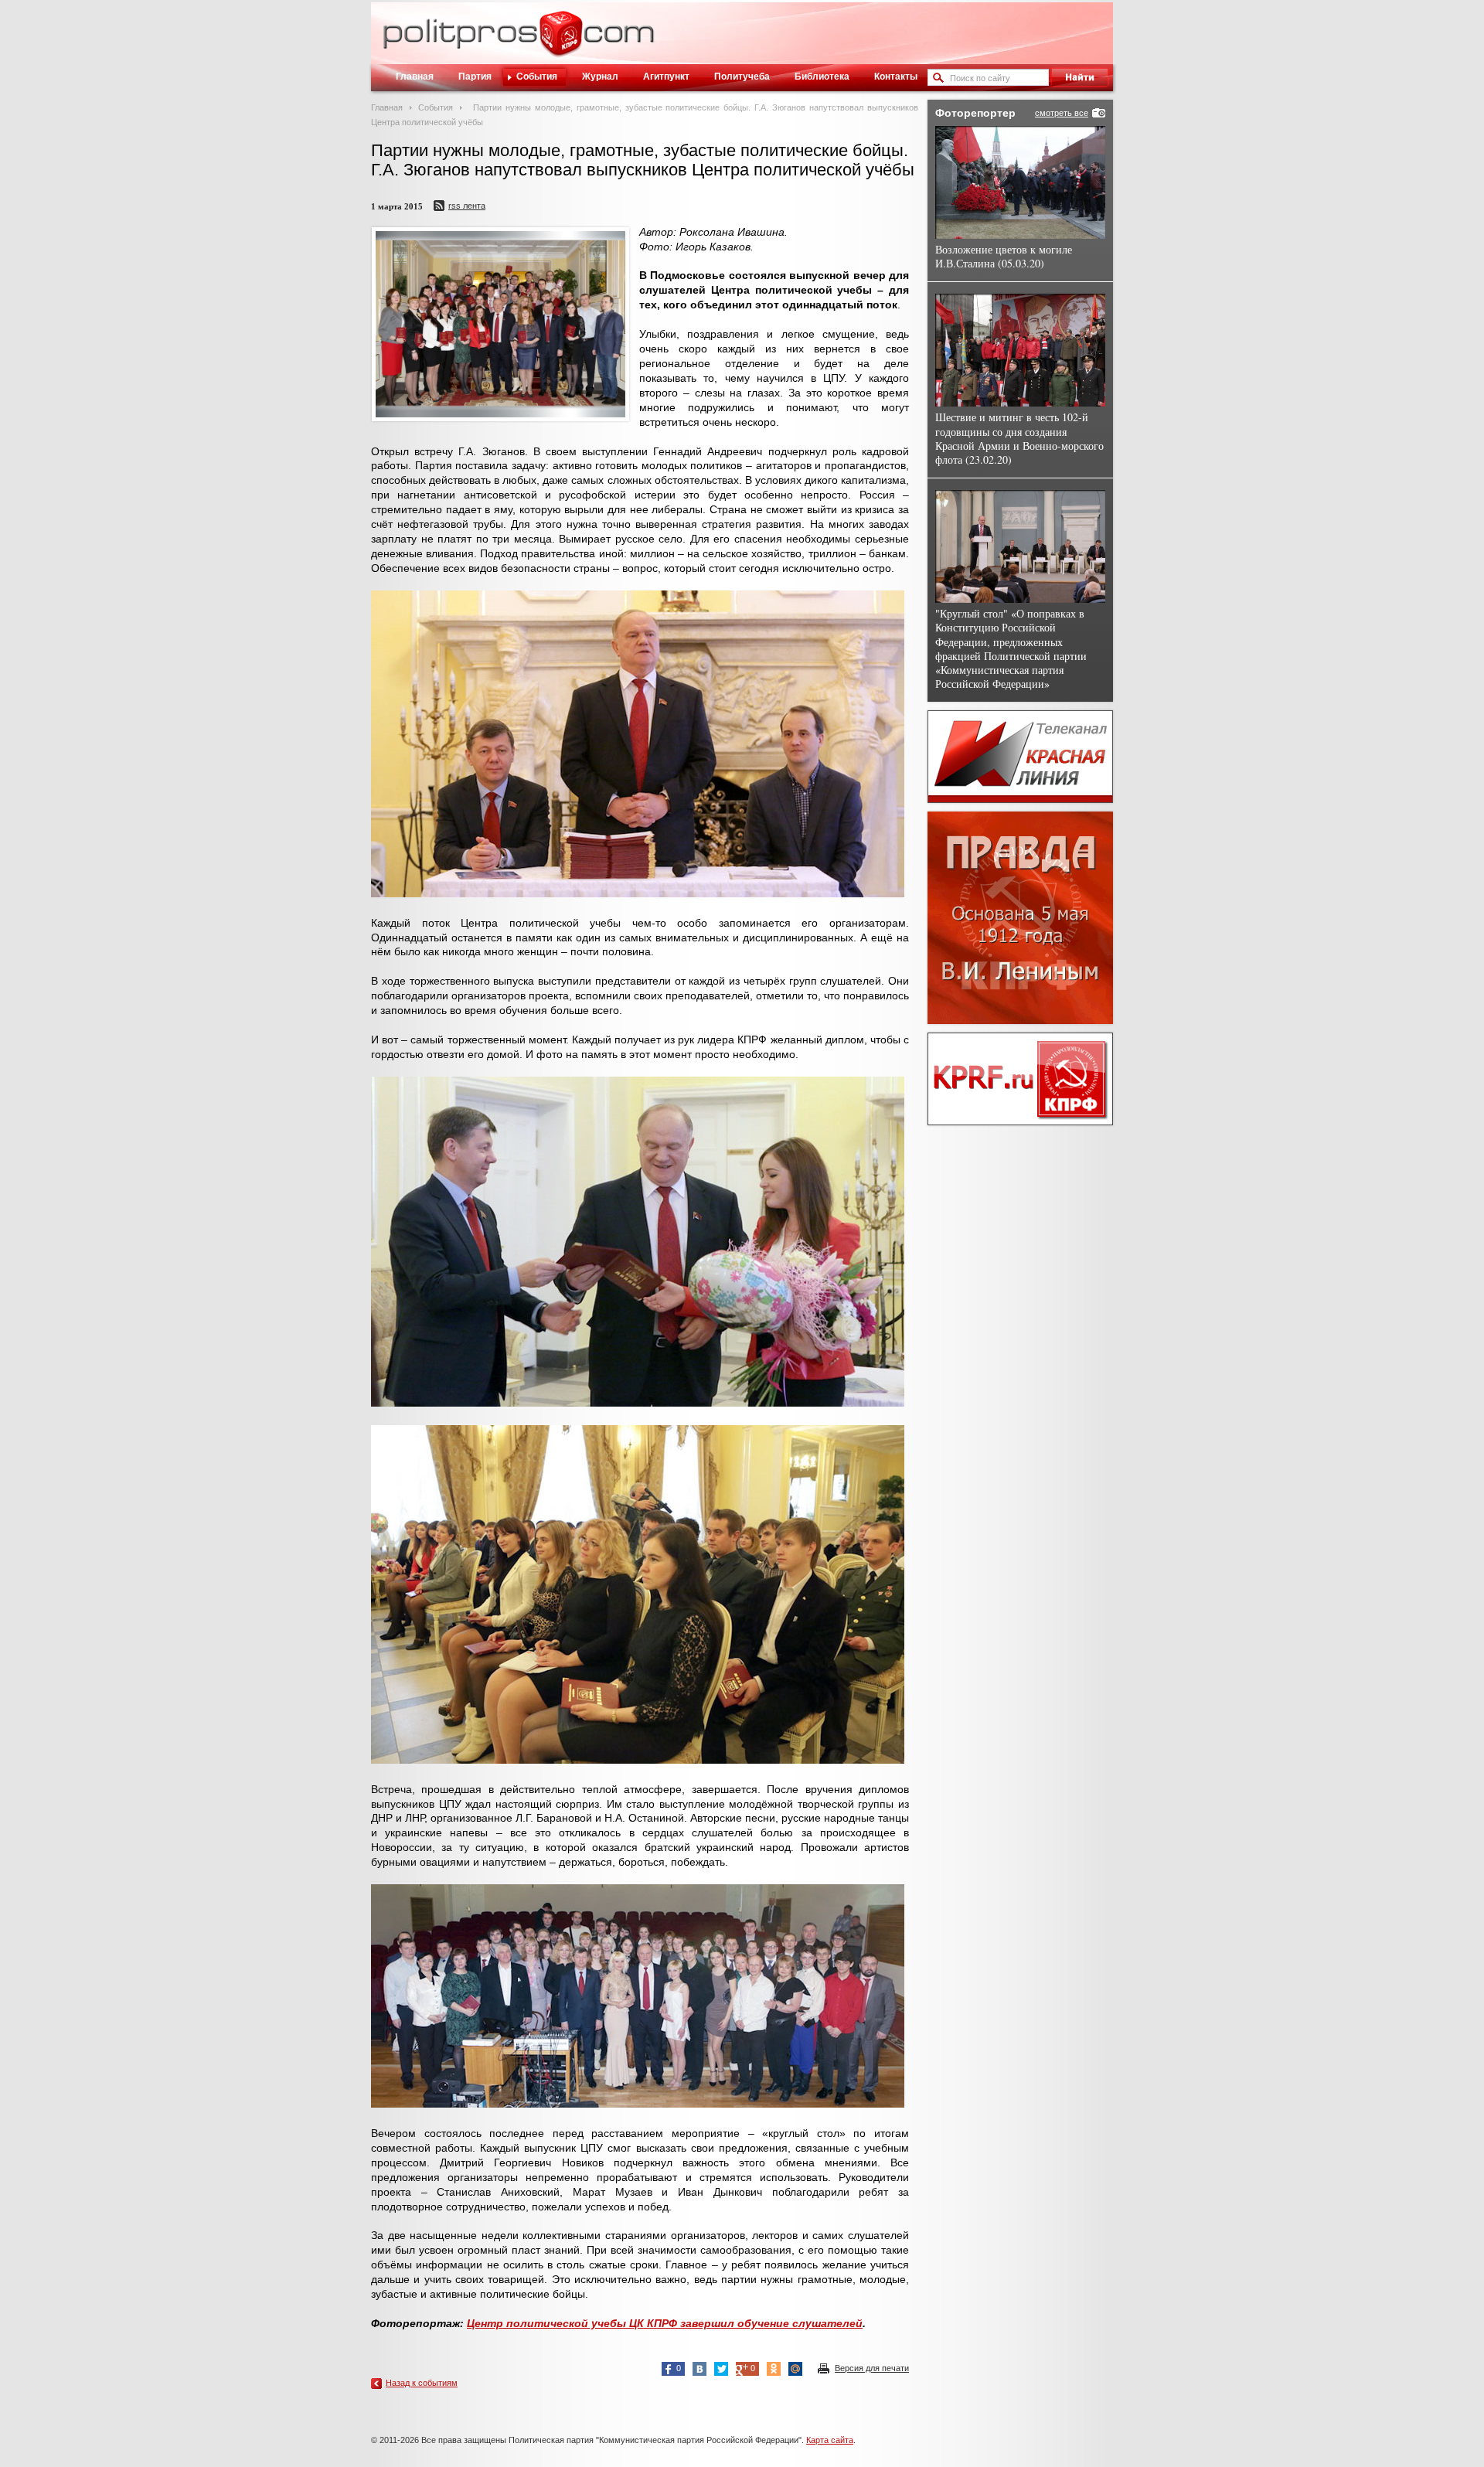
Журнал (600, 77)
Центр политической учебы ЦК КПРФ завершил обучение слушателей (665, 2323)
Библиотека (822, 77)
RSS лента (467, 206)
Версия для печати (872, 2368)
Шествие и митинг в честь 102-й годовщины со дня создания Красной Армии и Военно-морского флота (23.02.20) (1019, 438)
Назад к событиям (422, 2383)
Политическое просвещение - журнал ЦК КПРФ (561, 42)
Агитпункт (666, 77)
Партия (475, 77)
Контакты (896, 77)
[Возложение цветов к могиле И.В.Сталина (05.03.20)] (1020, 182)
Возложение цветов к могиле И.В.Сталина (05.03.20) (1004, 256)
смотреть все (1062, 113)
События (537, 77)
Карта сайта (830, 2440)
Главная (415, 77)
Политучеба (742, 77)
